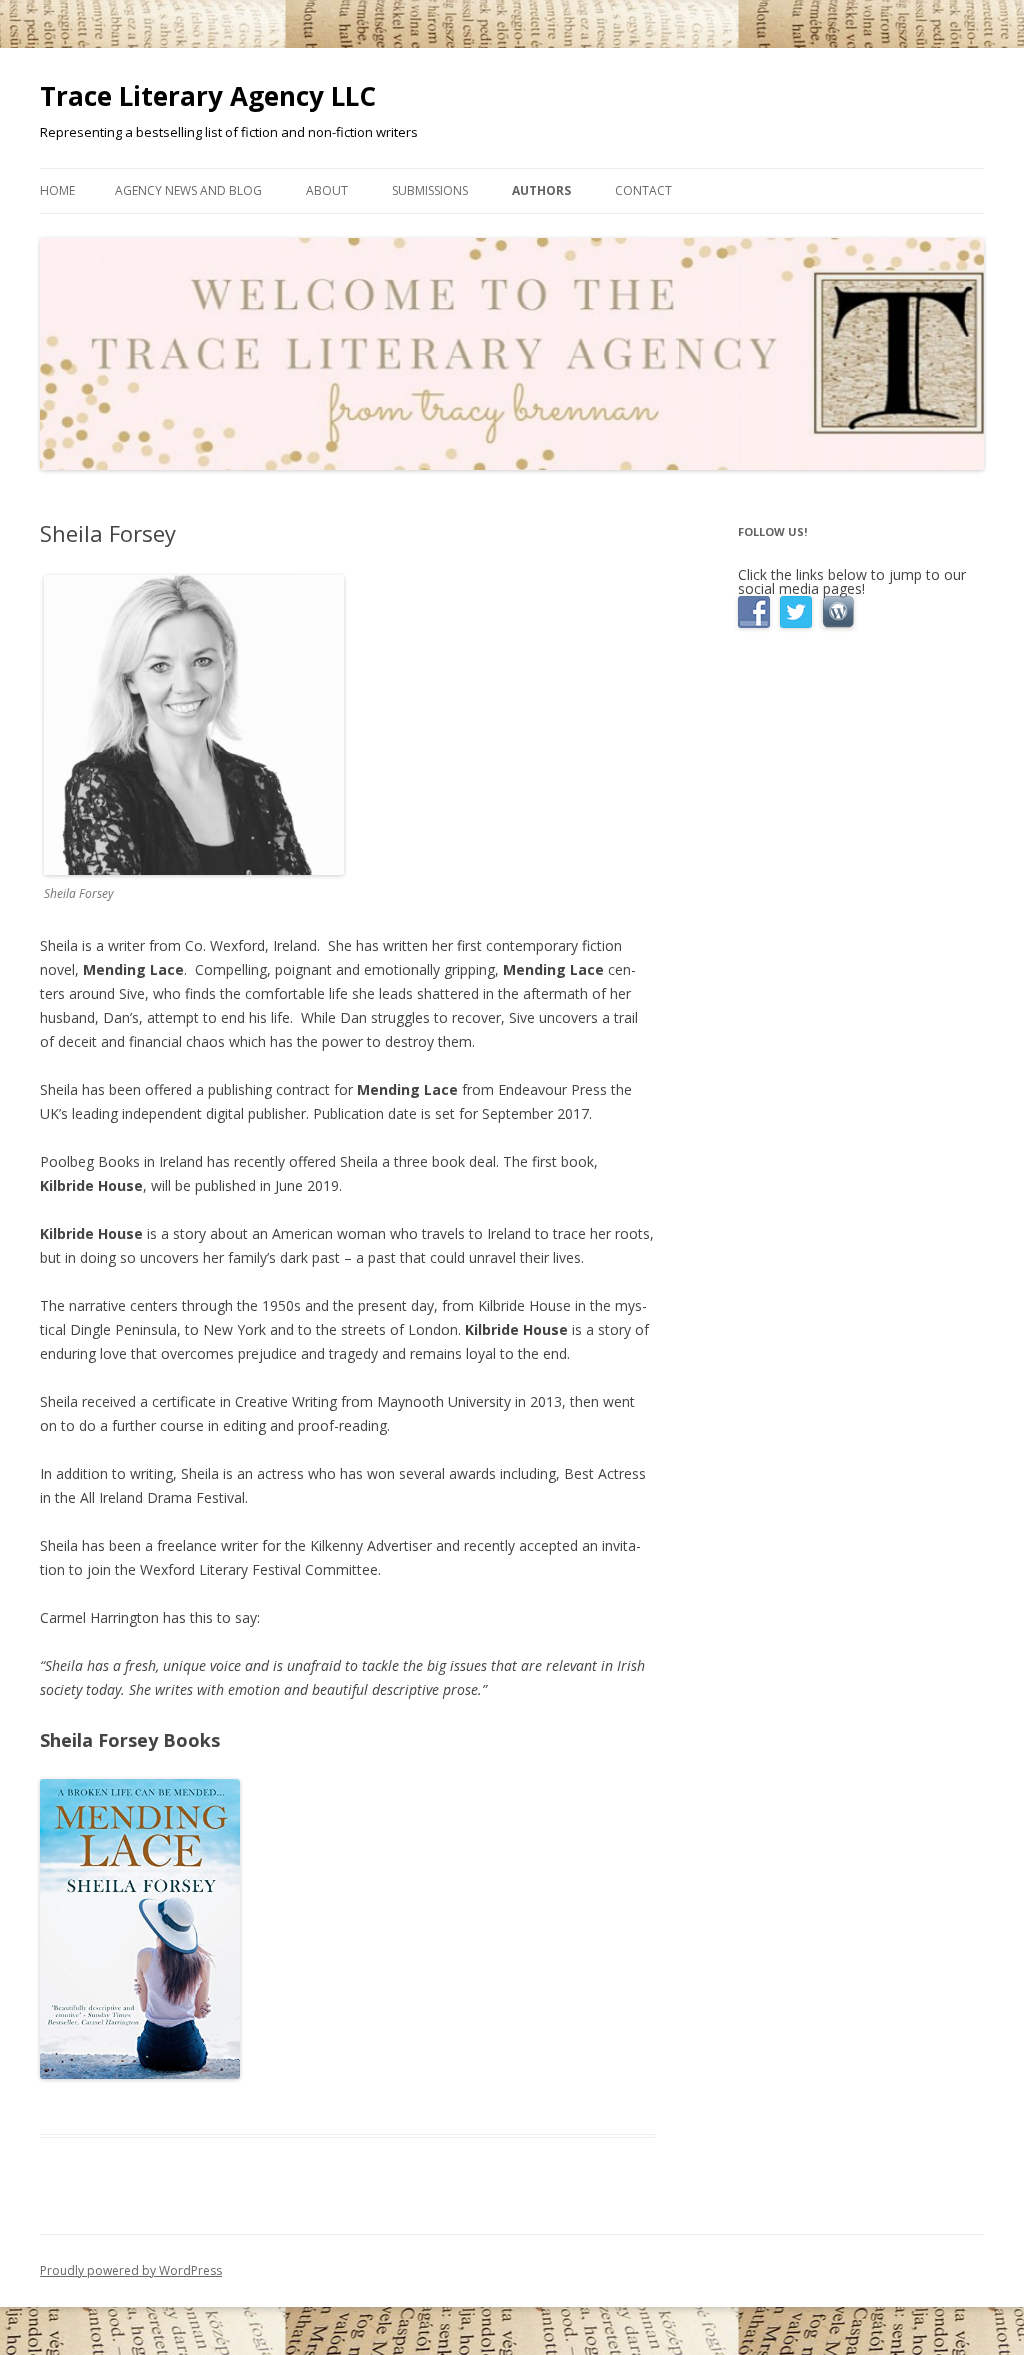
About (327, 190)
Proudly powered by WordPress (131, 2270)
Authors (541, 190)
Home (57, 190)
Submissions (430, 190)
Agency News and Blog (188, 190)
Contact (643, 190)
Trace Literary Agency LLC (208, 96)
